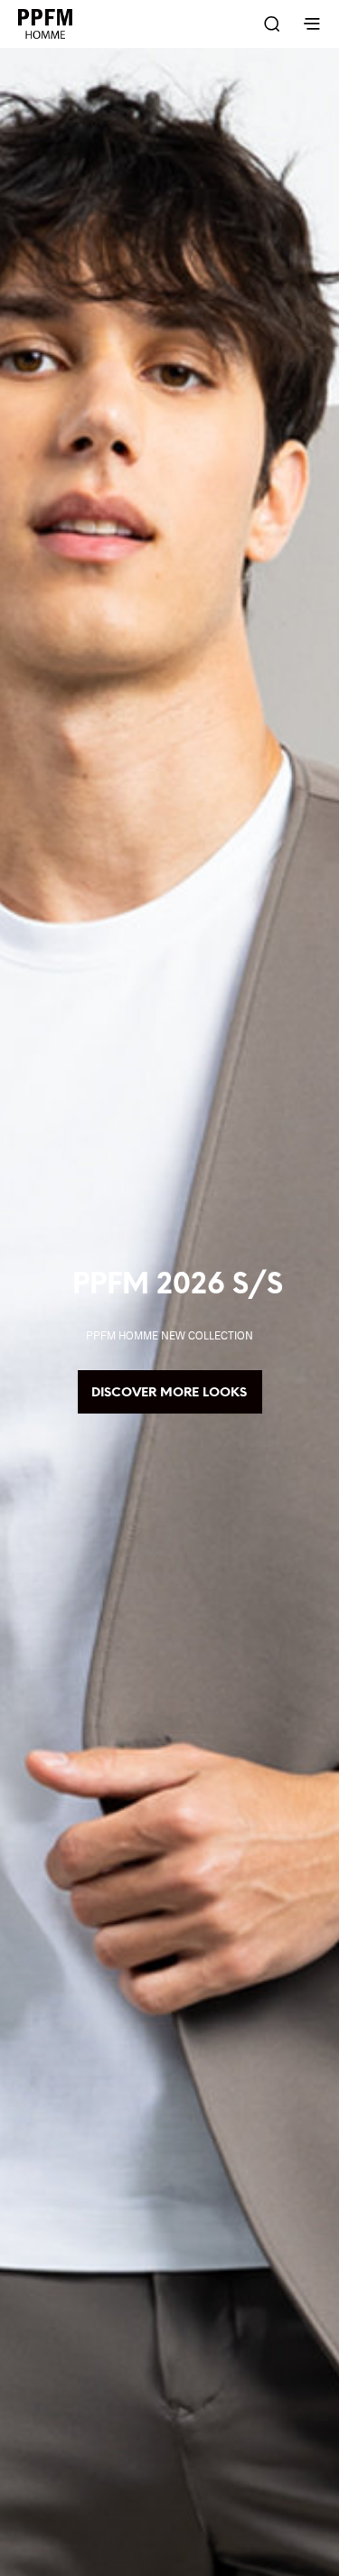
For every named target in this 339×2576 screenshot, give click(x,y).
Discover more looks (170, 1393)
